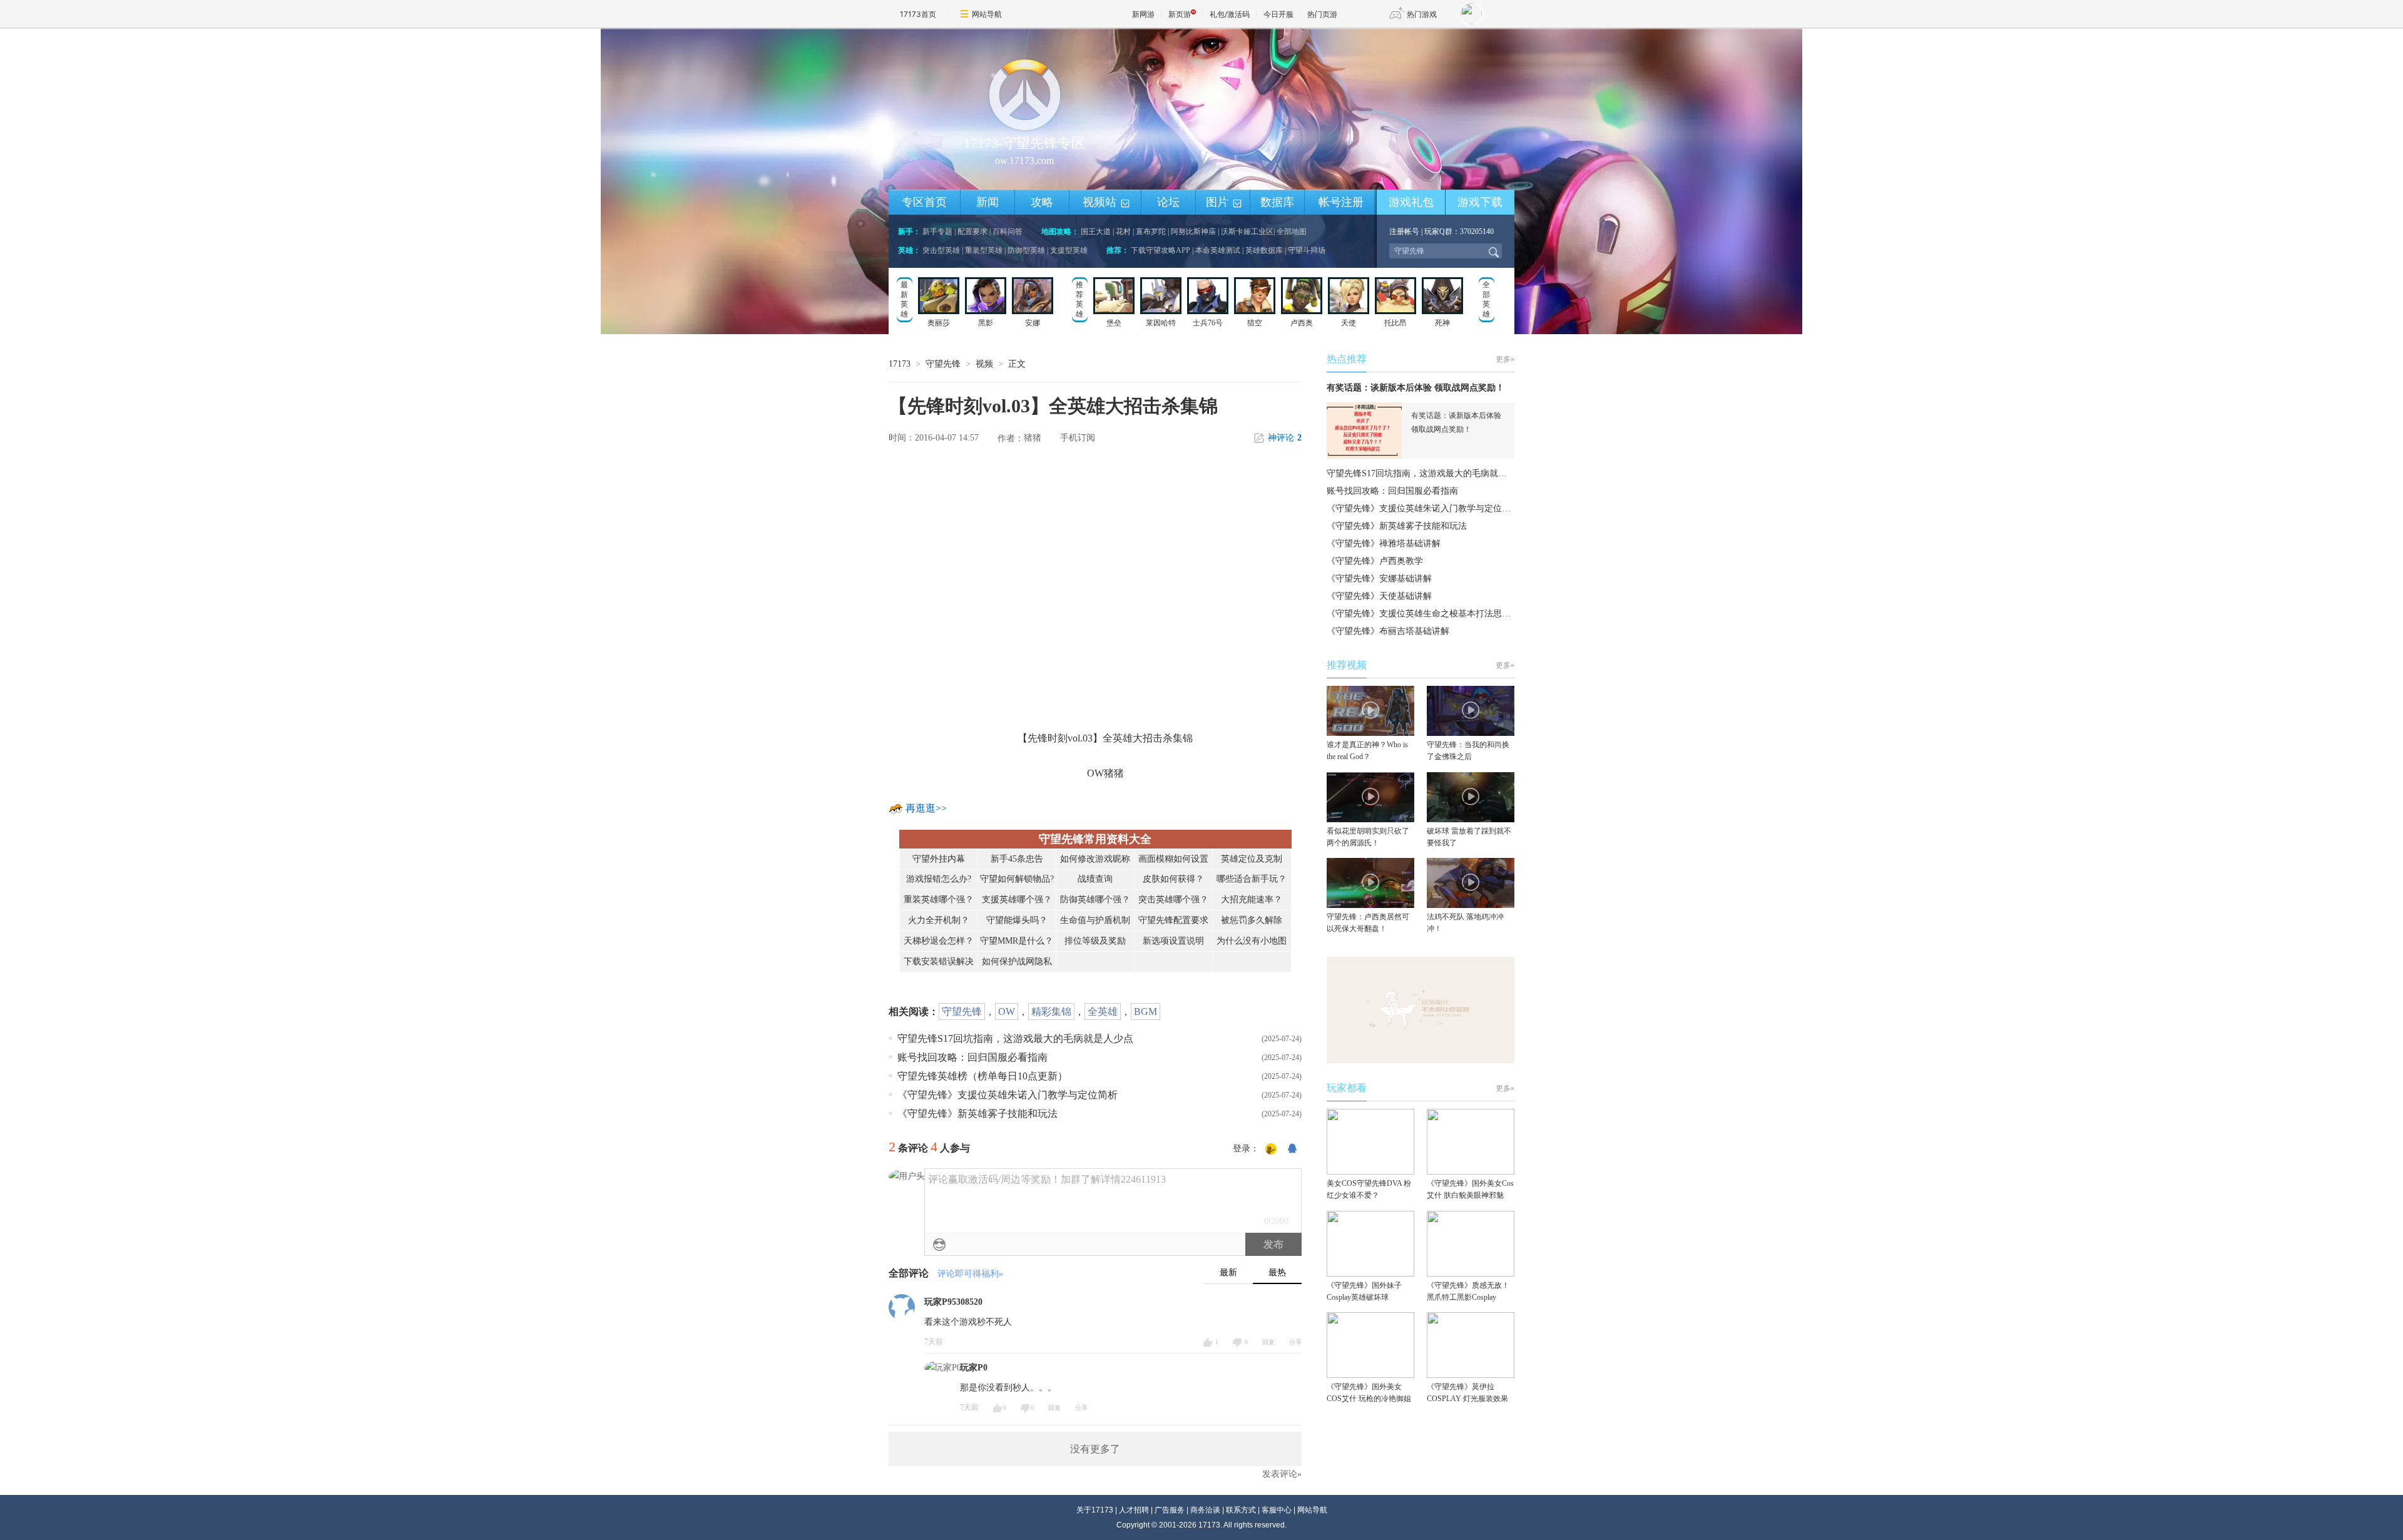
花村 (1123, 232)
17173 (900, 364)
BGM (1145, 1012)
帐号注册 (1341, 202)
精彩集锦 (1051, 1012)
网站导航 (987, 14)
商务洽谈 (1205, 1510)
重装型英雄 (984, 250)
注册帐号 (1404, 232)
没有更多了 (1095, 1449)
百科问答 (1008, 232)
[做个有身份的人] (1271, 1150)
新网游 (1143, 14)
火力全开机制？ (939, 920)
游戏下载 (1480, 202)
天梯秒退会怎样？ (939, 941)
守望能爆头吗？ (1017, 920)
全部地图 (1292, 232)
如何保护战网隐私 (1017, 961)
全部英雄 (1486, 299)
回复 (1268, 1342)
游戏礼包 (1411, 202)
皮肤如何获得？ (1173, 879)
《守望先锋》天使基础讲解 (1379, 596)
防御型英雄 (1026, 250)
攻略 (1042, 202)
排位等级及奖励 (1095, 941)
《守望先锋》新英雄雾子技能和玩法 (977, 1114)
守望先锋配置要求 (1173, 920)
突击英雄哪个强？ (1173, 900)
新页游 (1180, 14)
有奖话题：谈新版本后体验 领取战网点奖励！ (1416, 388)
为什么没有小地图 (1252, 941)
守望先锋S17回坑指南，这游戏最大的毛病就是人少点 (1015, 1038)
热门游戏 (1422, 14)
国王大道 (1096, 232)
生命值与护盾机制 (1095, 920)
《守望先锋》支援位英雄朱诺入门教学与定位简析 (1008, 1095)
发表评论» (1282, 1474)
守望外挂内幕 (939, 859)
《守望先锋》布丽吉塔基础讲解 (1388, 631)
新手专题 (937, 232)
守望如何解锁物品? (1017, 879)
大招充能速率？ (1252, 900)
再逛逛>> (926, 808)
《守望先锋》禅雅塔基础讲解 (1384, 543)
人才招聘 (1134, 1510)
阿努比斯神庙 (1193, 232)
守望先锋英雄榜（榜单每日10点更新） (982, 1076)
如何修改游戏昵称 (1095, 859)
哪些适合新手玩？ (1252, 879)
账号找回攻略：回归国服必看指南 (972, 1057)
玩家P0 (974, 1368)
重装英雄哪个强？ (939, 900)
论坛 (1168, 202)
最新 (1228, 1272)
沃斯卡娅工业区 (1247, 232)
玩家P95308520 (953, 1302)
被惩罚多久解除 (1252, 920)
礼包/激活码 (1230, 14)
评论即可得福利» (970, 1274)
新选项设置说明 (1173, 941)
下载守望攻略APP (1161, 250)
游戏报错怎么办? (939, 879)
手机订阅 (1078, 438)
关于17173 (1095, 1510)
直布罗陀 (1151, 232)
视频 (984, 364)
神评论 (1285, 438)
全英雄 (1103, 1012)
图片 (1225, 203)
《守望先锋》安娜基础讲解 (1379, 579)
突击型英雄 (941, 250)
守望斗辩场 (1307, 250)
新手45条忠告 (1017, 859)
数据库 (1277, 202)
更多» (1505, 359)
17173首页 (918, 14)
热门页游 (1322, 14)
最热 (1277, 1272)
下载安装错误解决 (939, 961)
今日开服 (1278, 14)
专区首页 (924, 202)
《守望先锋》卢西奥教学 (1375, 561)
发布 (1273, 1244)
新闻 (987, 202)
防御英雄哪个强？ (1095, 900)
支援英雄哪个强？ (1017, 900)
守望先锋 (943, 364)
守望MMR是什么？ (1017, 941)
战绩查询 (1095, 879)
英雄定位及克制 (1252, 859)
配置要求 (972, 232)
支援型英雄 (1069, 250)
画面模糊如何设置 (1173, 859)
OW (1007, 1012)
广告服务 (1170, 1510)
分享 (1295, 1342)
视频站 (1107, 203)
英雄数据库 (1264, 250)
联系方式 (1241, 1510)
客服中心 (1277, 1510)
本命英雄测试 (1218, 250)
